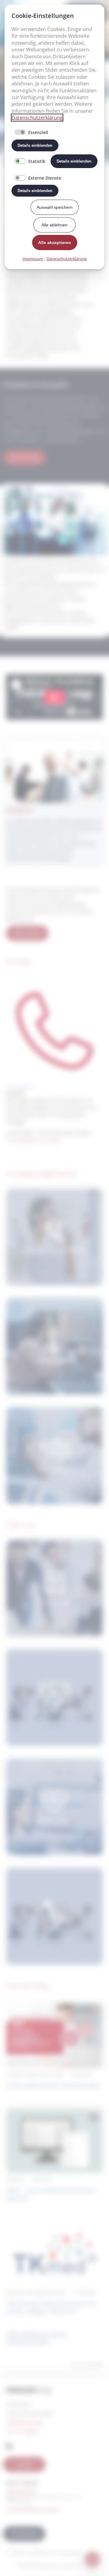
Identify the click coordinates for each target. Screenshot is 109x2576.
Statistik (37, 161)
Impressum (33, 259)
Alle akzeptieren (55, 242)
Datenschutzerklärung (37, 118)
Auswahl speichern (55, 207)
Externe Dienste (45, 178)
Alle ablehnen (54, 225)
